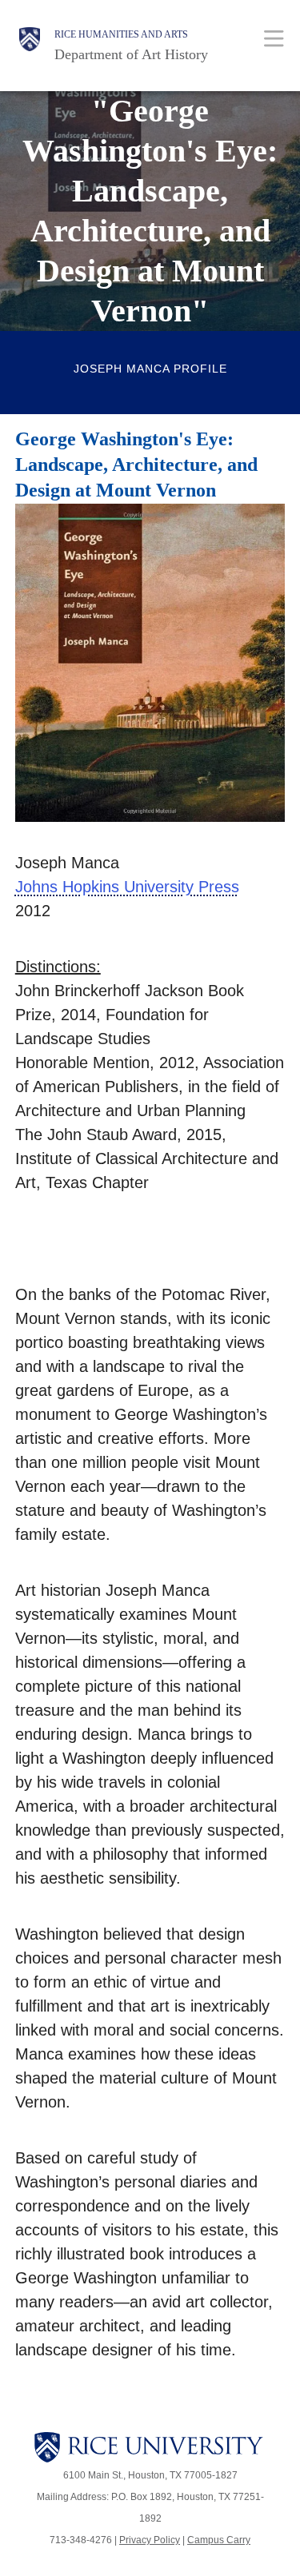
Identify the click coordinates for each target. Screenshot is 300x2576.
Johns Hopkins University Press (127, 887)
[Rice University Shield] (30, 46)
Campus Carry (219, 2540)
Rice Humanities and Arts (121, 34)
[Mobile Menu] (274, 38)
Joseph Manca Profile (150, 369)
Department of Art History (131, 54)
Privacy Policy (150, 2540)
